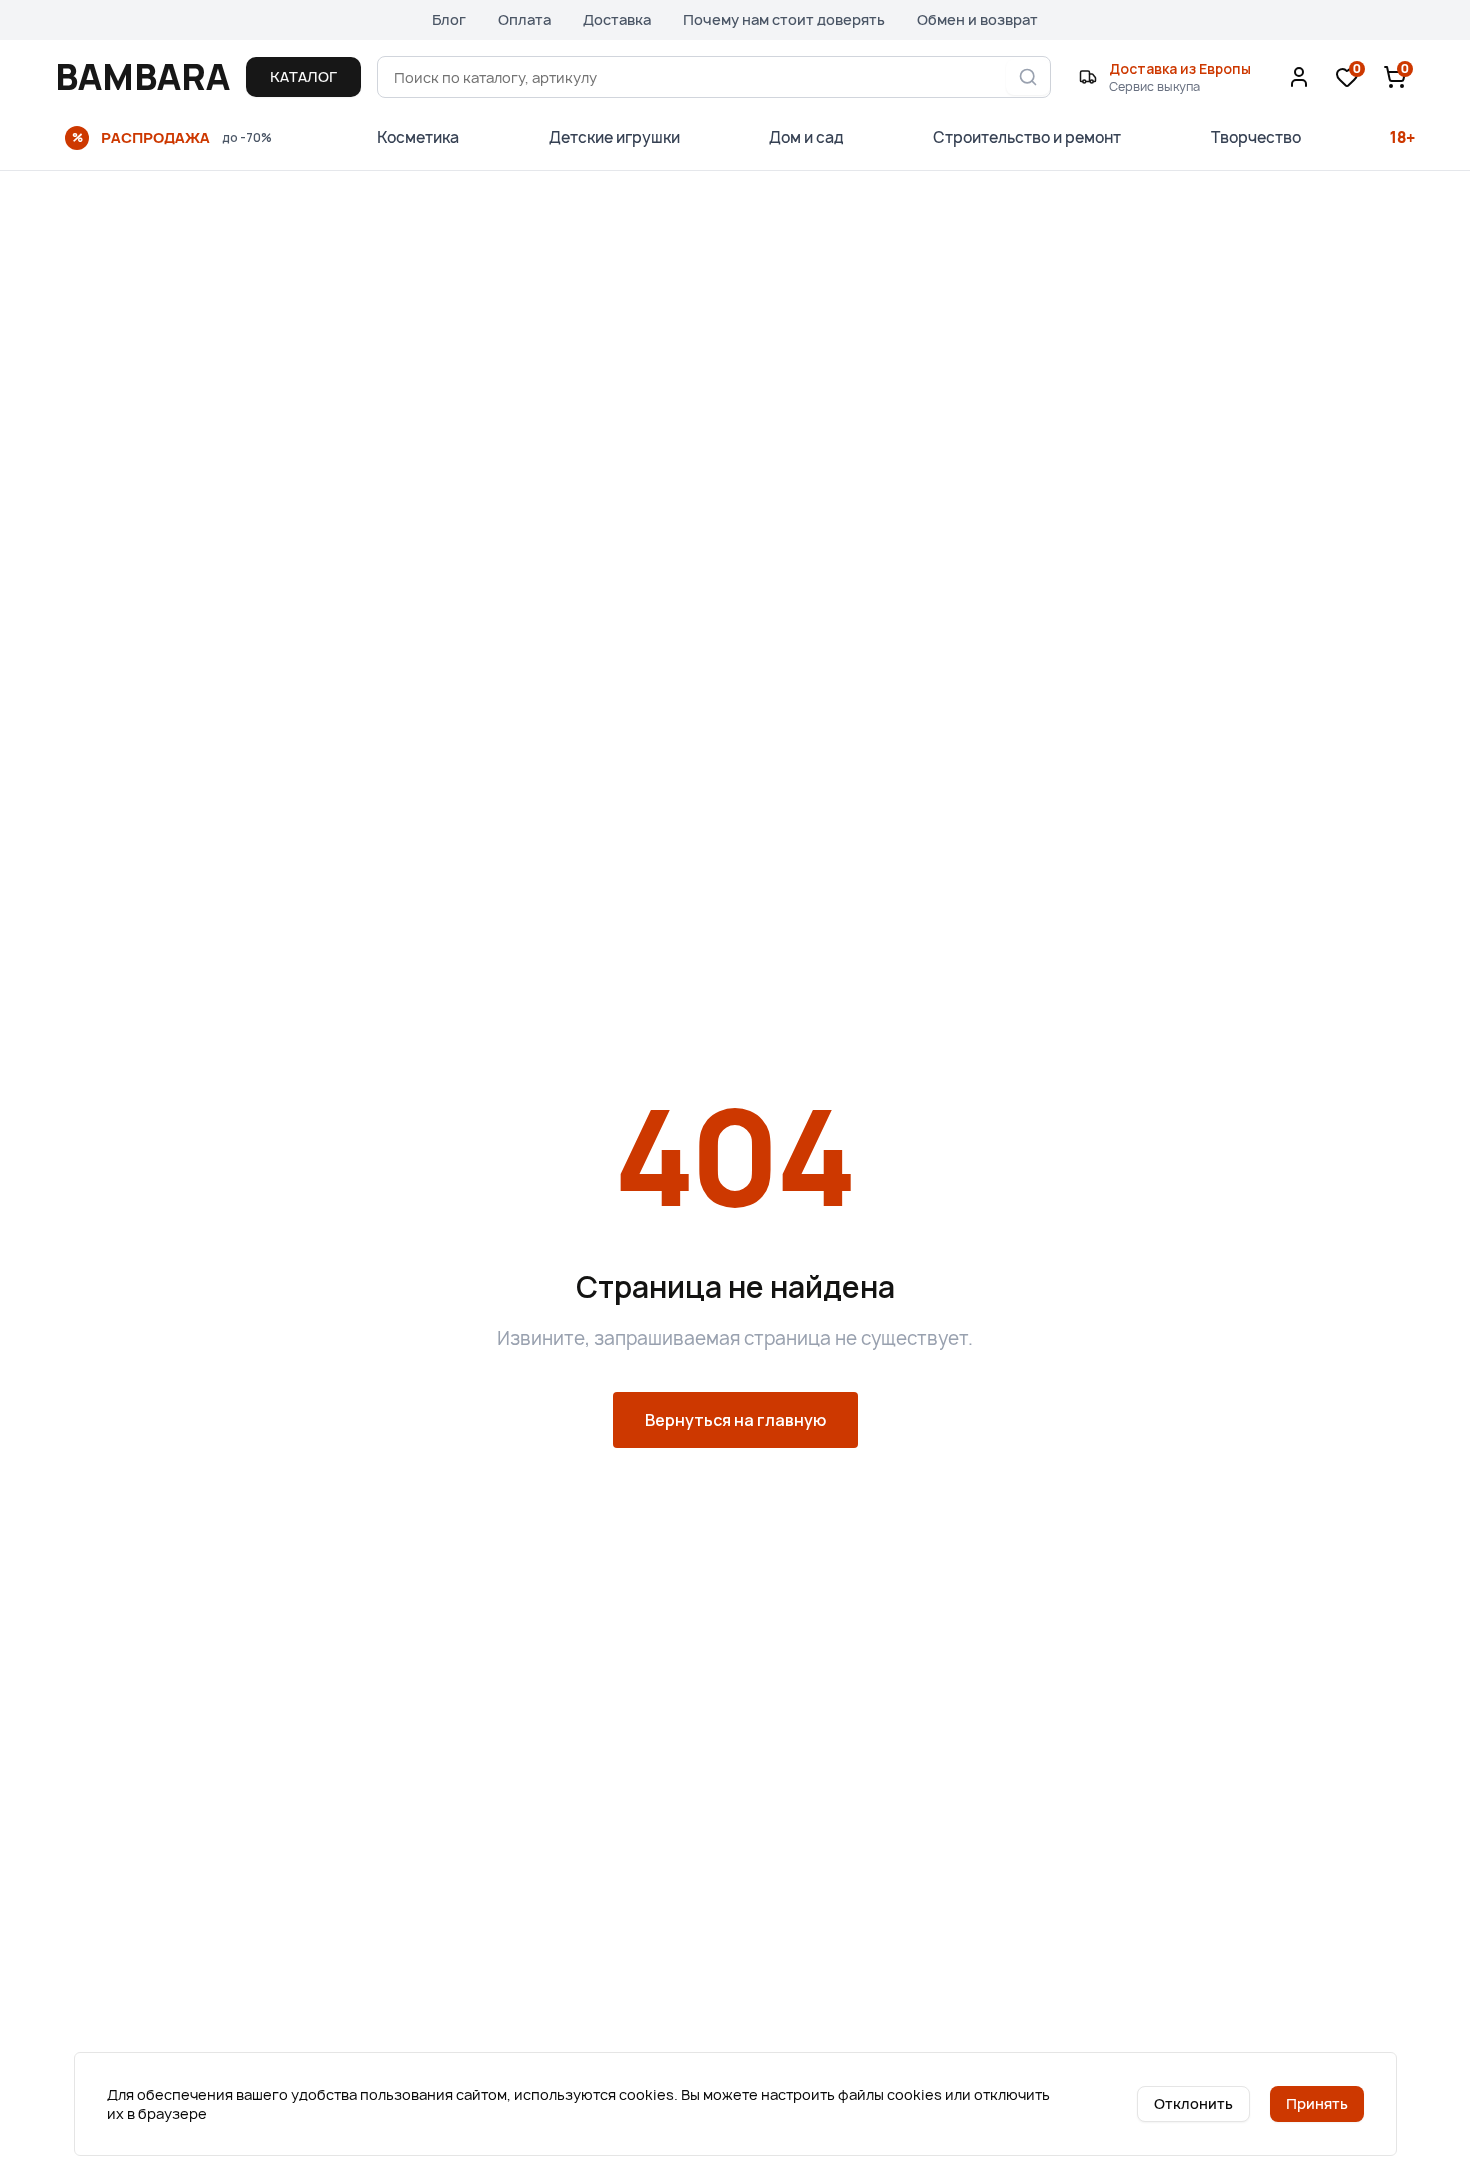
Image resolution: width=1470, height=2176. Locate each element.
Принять (1317, 2103)
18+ (1402, 137)
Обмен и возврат (977, 19)
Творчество (1256, 137)
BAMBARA (142, 77)
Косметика (418, 137)
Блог (449, 19)
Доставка (617, 19)
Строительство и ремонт (1027, 137)
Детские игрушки (614, 137)
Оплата (524, 19)
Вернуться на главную (735, 1420)
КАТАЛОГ (303, 76)
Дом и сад (806, 137)
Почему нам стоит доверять (784, 19)
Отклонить (1193, 2103)
